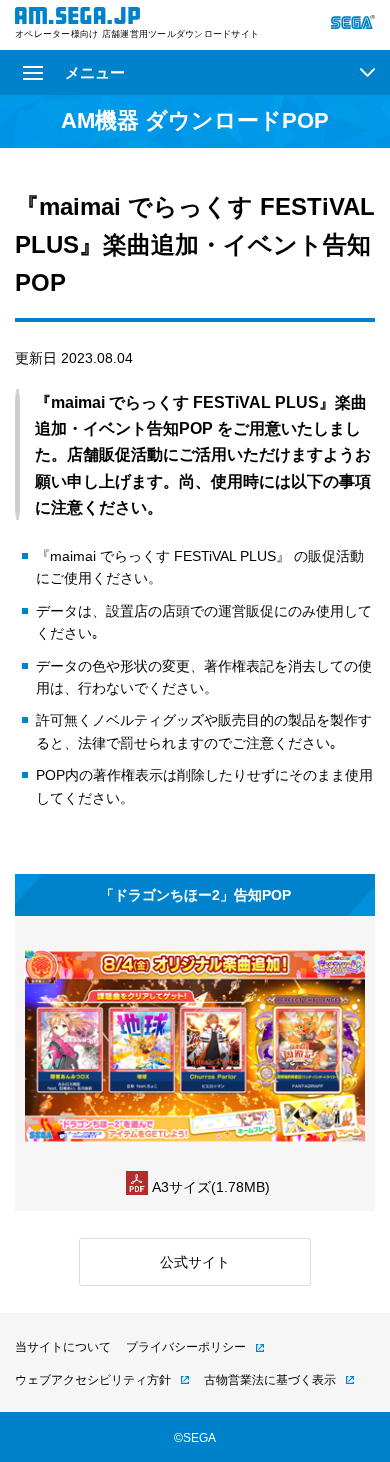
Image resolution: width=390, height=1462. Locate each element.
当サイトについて (63, 1347)
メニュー (95, 72)
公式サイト (195, 1262)
